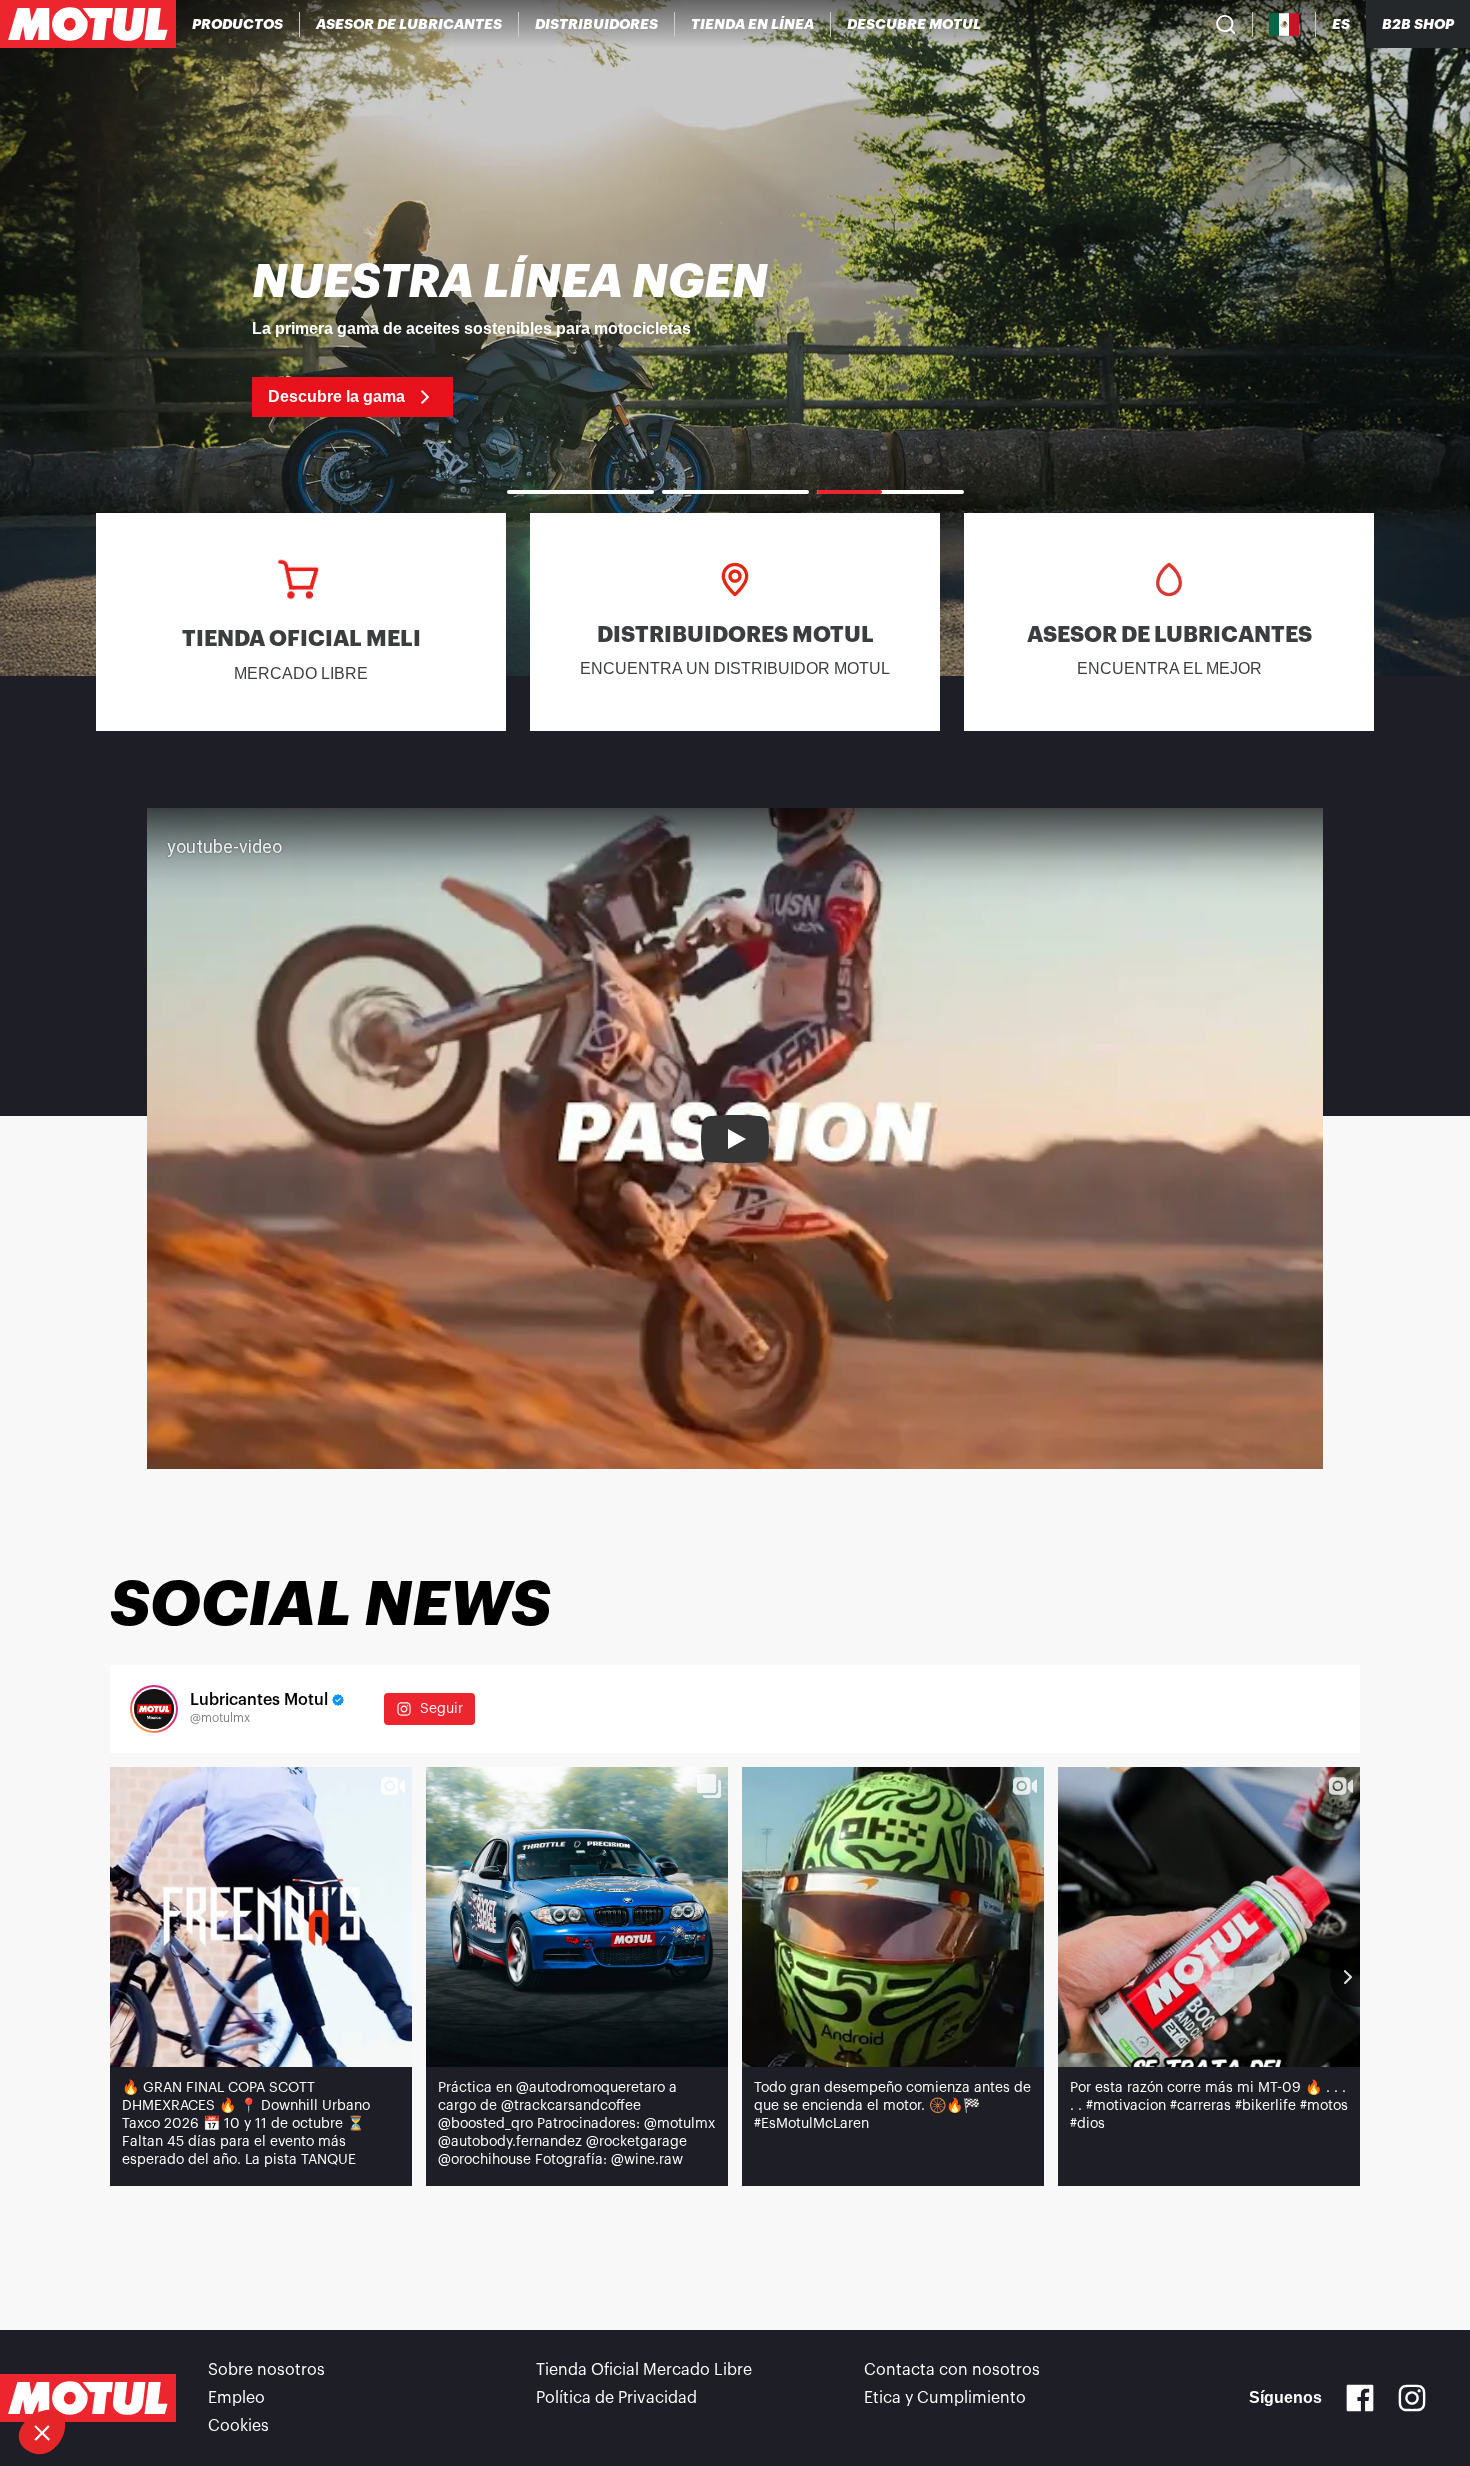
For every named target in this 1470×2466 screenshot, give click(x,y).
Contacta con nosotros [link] (952, 2370)
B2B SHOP (1418, 24)
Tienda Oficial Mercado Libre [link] (644, 2370)
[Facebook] (1360, 2398)
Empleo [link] (236, 2398)
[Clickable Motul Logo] (88, 24)
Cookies (238, 2426)
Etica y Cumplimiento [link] (945, 2398)
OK (335, 2365)
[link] (753, 24)
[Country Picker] (1284, 24)
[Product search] (1226, 24)
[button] (42, 2432)
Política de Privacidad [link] (616, 2398)
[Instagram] (1412, 2398)
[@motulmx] (154, 1709)
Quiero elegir (125, 2365)
